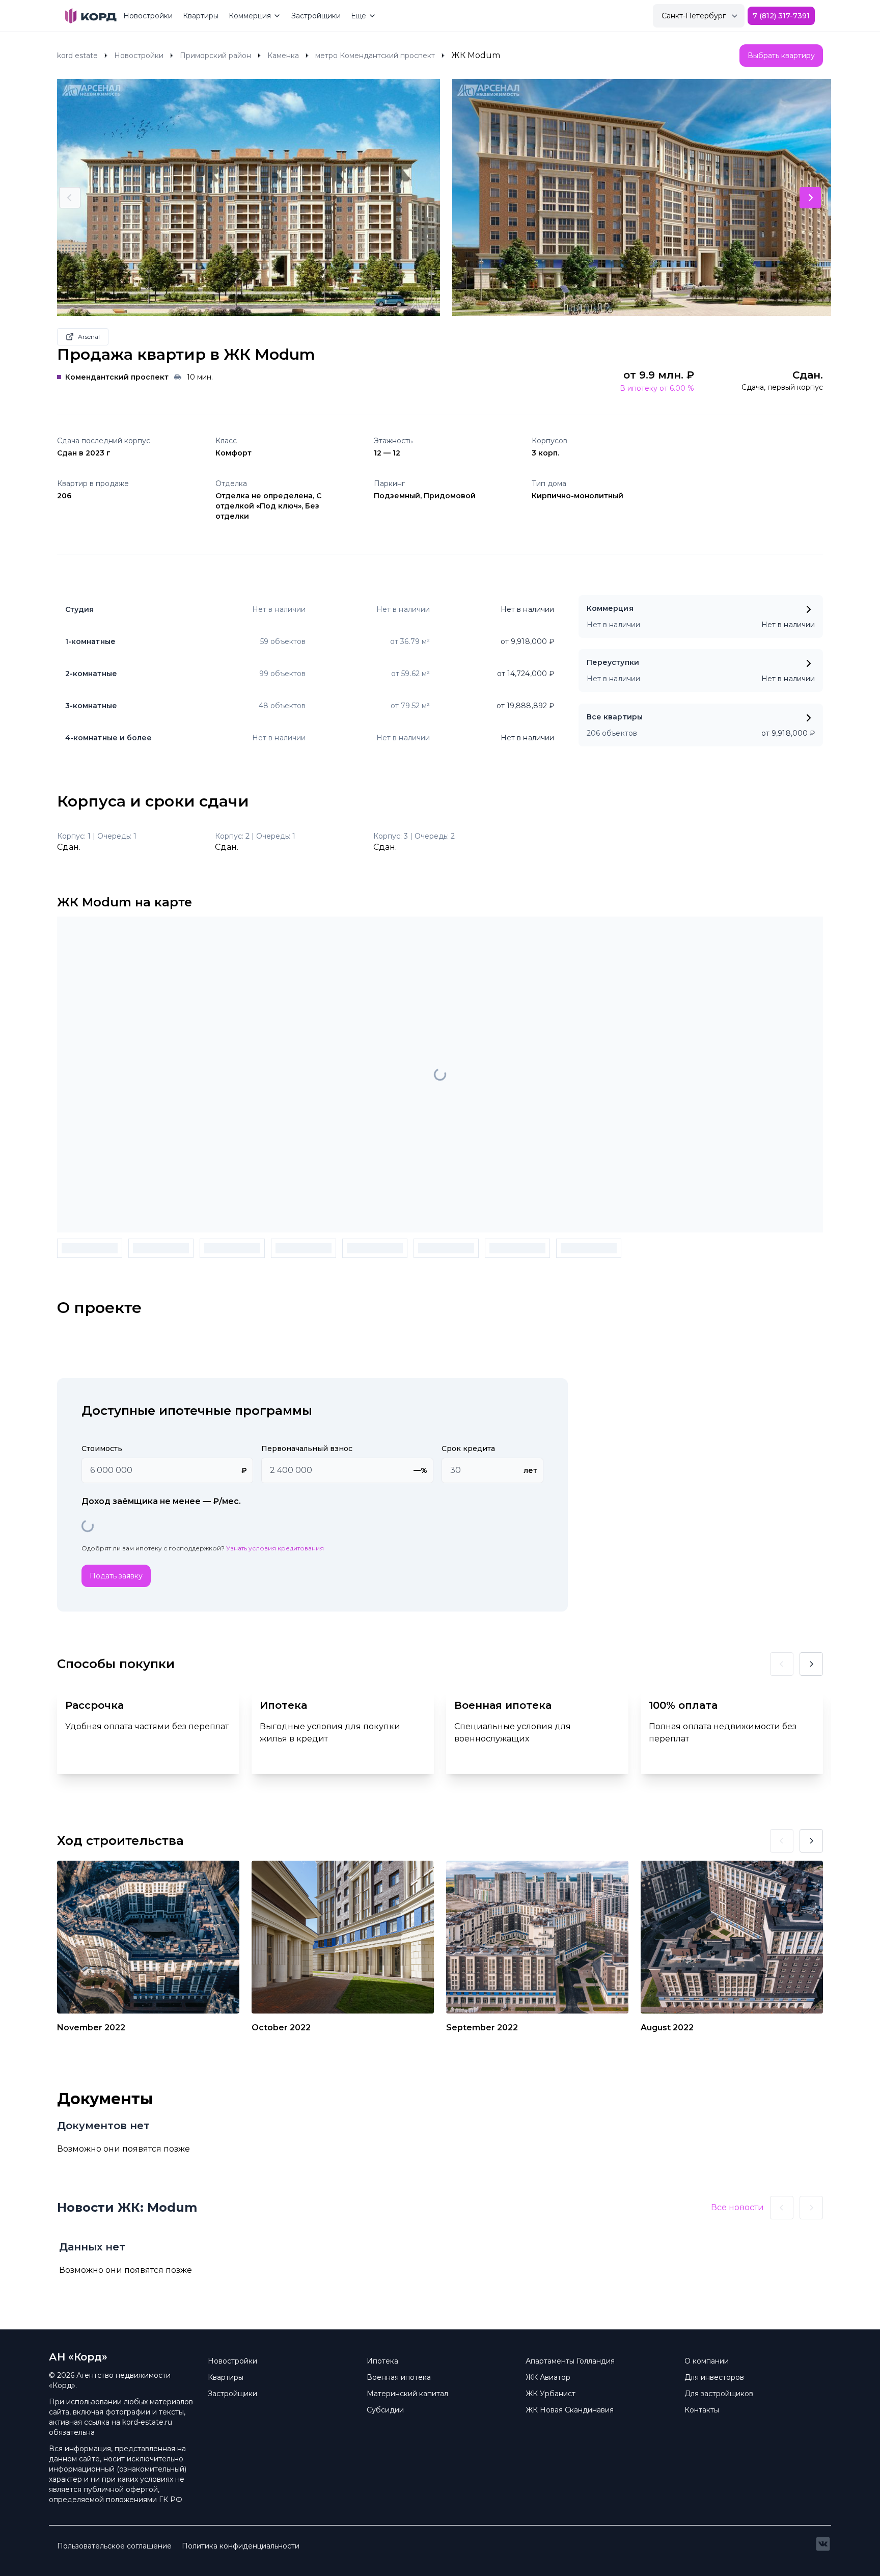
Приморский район (215, 56)
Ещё (359, 16)
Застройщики (316, 16)
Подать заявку (116, 1576)
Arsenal (89, 337)
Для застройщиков (719, 2394)
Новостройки (148, 16)
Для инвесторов (714, 2377)
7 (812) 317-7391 (781, 16)
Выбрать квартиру (781, 56)
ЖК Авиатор (548, 2377)
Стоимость (102, 1448)
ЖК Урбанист (551, 2394)
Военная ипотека (399, 2377)
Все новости (737, 2207)
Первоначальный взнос (307, 1448)
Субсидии (385, 2410)
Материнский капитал (407, 2394)
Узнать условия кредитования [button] (275, 1548)
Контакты (702, 2410)
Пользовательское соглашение (114, 2546)
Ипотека (382, 2361)
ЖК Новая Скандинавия (570, 2410)
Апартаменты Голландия (570, 2361)
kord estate (77, 56)
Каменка (283, 56)
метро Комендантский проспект (375, 56)
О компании (707, 2361)
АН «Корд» (78, 2357)
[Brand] (91, 16)
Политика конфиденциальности (241, 2546)
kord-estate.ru (147, 2422)
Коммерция (250, 16)
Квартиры (201, 16)
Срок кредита (468, 1448)
